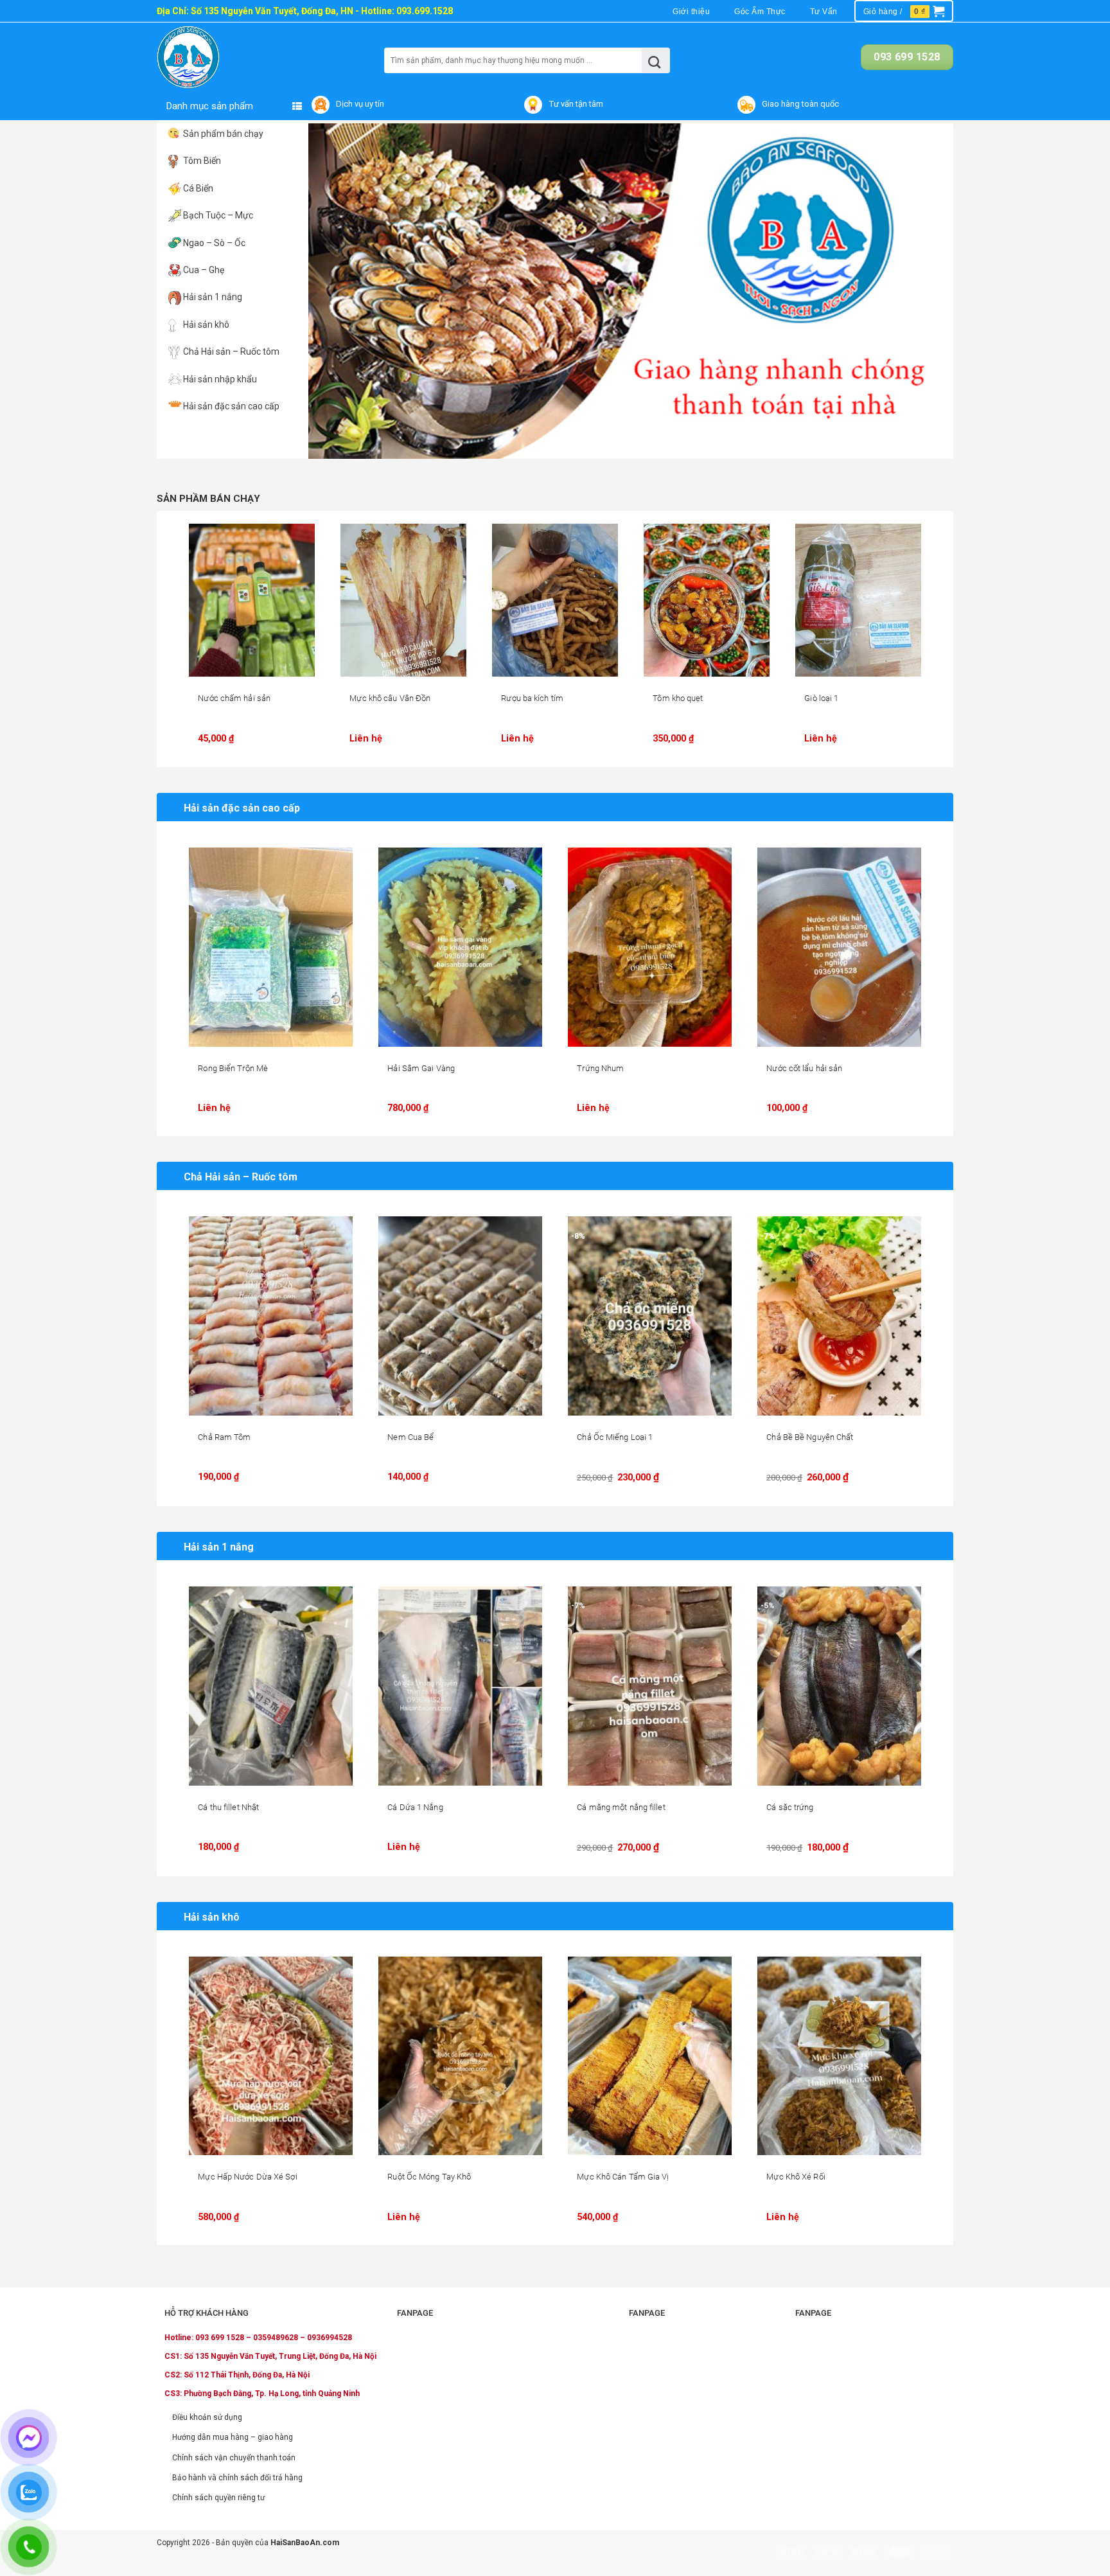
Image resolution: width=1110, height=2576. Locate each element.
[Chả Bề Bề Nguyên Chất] (839, 1316)
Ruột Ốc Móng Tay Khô (429, 2177)
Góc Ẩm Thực (760, 12)
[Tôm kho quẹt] (707, 600)
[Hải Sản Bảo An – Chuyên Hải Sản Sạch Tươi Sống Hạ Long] (213, 57)
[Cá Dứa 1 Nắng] (460, 1686)
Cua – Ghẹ (204, 270)
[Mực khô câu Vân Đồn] (403, 600)
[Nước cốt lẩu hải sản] (839, 947)
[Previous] (337, 291)
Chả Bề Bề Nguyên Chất (810, 1437)
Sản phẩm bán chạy (223, 134)
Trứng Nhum (600, 1068)
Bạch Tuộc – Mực (218, 215)
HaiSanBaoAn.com (305, 2543)
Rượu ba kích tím (532, 698)
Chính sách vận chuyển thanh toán (234, 2458)
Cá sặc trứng (790, 1807)
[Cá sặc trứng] (839, 1686)
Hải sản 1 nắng (213, 297)
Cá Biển (198, 188)
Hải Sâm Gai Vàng (421, 1068)
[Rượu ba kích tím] (555, 600)
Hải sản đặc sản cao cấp (231, 406)
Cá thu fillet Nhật (228, 1807)
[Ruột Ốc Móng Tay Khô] (460, 2056)
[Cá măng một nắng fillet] (650, 1686)
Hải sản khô (206, 324)
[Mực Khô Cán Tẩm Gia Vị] (650, 2056)
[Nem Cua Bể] (460, 1316)
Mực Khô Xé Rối (796, 2177)
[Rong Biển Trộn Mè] (271, 947)
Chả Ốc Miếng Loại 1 (615, 1437)
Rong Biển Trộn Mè (233, 1068)
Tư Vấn (824, 12)
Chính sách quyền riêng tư (218, 2498)
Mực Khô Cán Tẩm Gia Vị (623, 2177)
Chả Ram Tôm (224, 1437)
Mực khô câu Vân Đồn (390, 698)
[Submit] (655, 60)
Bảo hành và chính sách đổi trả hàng (237, 2478)
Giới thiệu (691, 12)
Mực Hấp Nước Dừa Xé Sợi (247, 2177)
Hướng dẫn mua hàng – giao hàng (233, 2437)
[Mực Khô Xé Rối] (839, 2056)
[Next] (924, 291)
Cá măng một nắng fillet (621, 1807)
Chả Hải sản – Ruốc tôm (231, 351)
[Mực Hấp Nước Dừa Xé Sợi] (271, 2056)
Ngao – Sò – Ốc (214, 243)
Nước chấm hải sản (234, 698)
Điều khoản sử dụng (207, 2417)
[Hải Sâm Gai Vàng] (460, 947)
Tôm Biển (202, 161)
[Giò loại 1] (858, 600)
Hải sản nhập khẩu (220, 379)
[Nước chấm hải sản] (252, 600)
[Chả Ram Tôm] (271, 1316)
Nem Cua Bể (410, 1437)
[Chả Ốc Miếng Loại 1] (650, 1316)
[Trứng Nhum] (650, 947)
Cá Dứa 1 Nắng (415, 1807)
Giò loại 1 (821, 698)
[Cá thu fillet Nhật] (271, 1686)
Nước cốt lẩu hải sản (804, 1068)
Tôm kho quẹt (678, 698)
